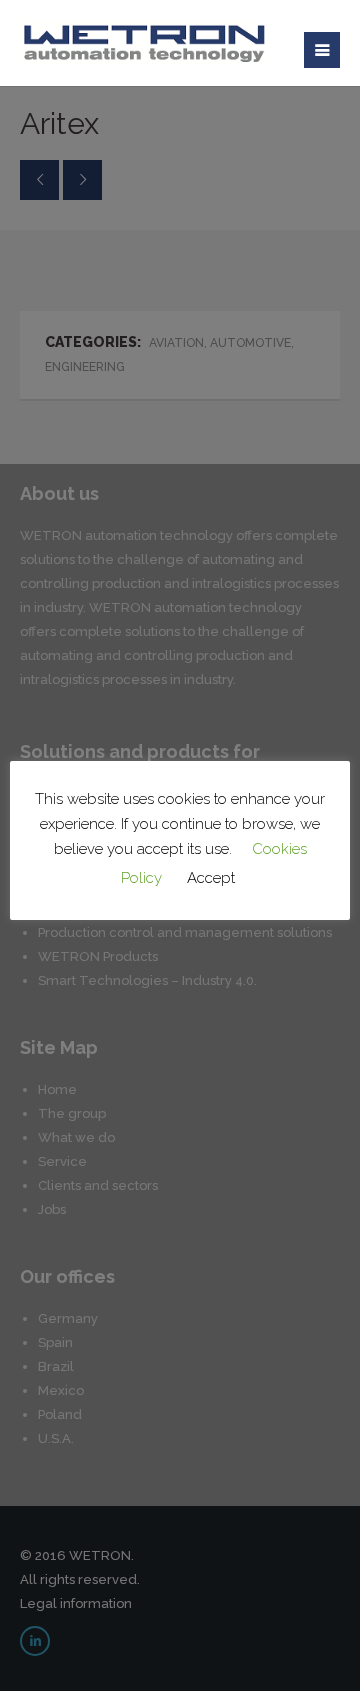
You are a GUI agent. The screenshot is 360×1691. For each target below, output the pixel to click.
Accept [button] (211, 878)
